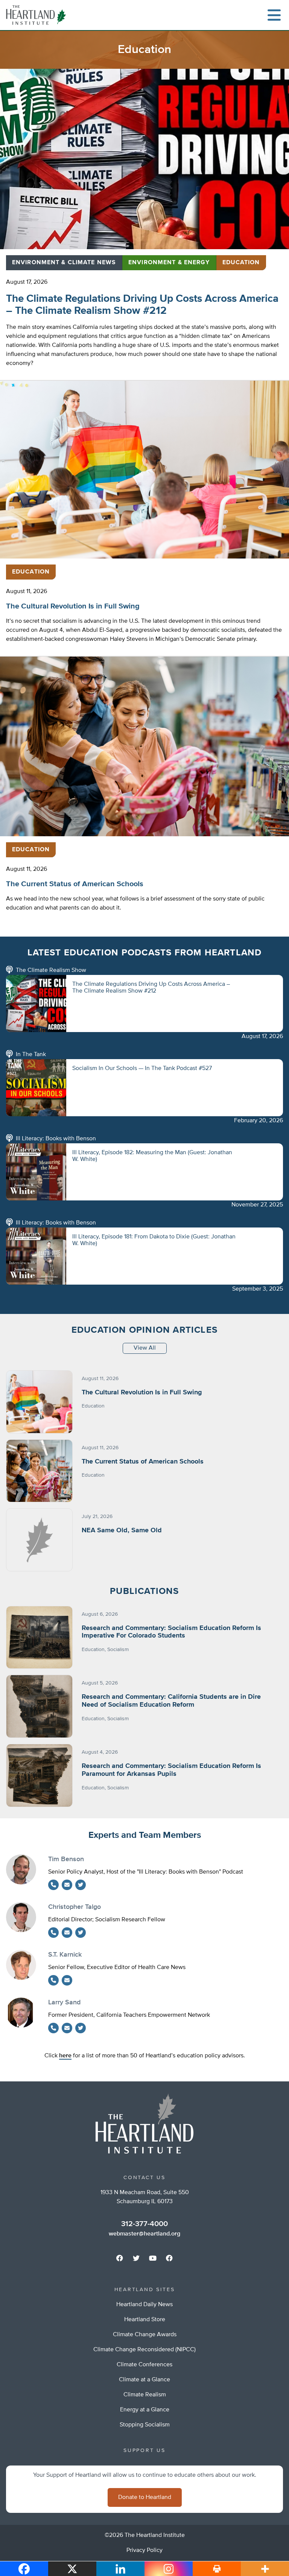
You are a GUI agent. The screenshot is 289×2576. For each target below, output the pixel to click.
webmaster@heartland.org (144, 2234)
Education (241, 263)
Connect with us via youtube (153, 2258)
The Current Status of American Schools (75, 884)
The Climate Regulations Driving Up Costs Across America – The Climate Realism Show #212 (142, 305)
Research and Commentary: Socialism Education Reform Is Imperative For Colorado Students (171, 1632)
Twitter (81, 1885)
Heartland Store (145, 2320)
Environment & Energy (169, 263)
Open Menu (274, 15)
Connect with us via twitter (136, 2258)
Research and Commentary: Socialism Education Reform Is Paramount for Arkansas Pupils (171, 1770)
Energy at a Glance (145, 2410)
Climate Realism (145, 2395)
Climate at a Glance (144, 2380)
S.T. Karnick (65, 1955)
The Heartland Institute (38, 15)
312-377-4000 (144, 2224)
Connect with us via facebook (120, 2258)
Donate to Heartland (145, 2497)
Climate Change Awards (145, 2335)
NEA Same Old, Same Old (122, 1530)
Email (67, 1885)
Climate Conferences (144, 2365)
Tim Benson (66, 1859)
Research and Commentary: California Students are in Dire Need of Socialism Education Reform (171, 1701)
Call (53, 1885)
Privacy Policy (144, 2550)
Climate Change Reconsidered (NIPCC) (144, 2350)
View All (145, 1348)
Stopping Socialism (145, 2425)
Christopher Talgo (75, 1907)
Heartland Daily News (144, 2305)
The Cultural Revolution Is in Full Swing (73, 606)
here (65, 2056)
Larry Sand (64, 2002)
